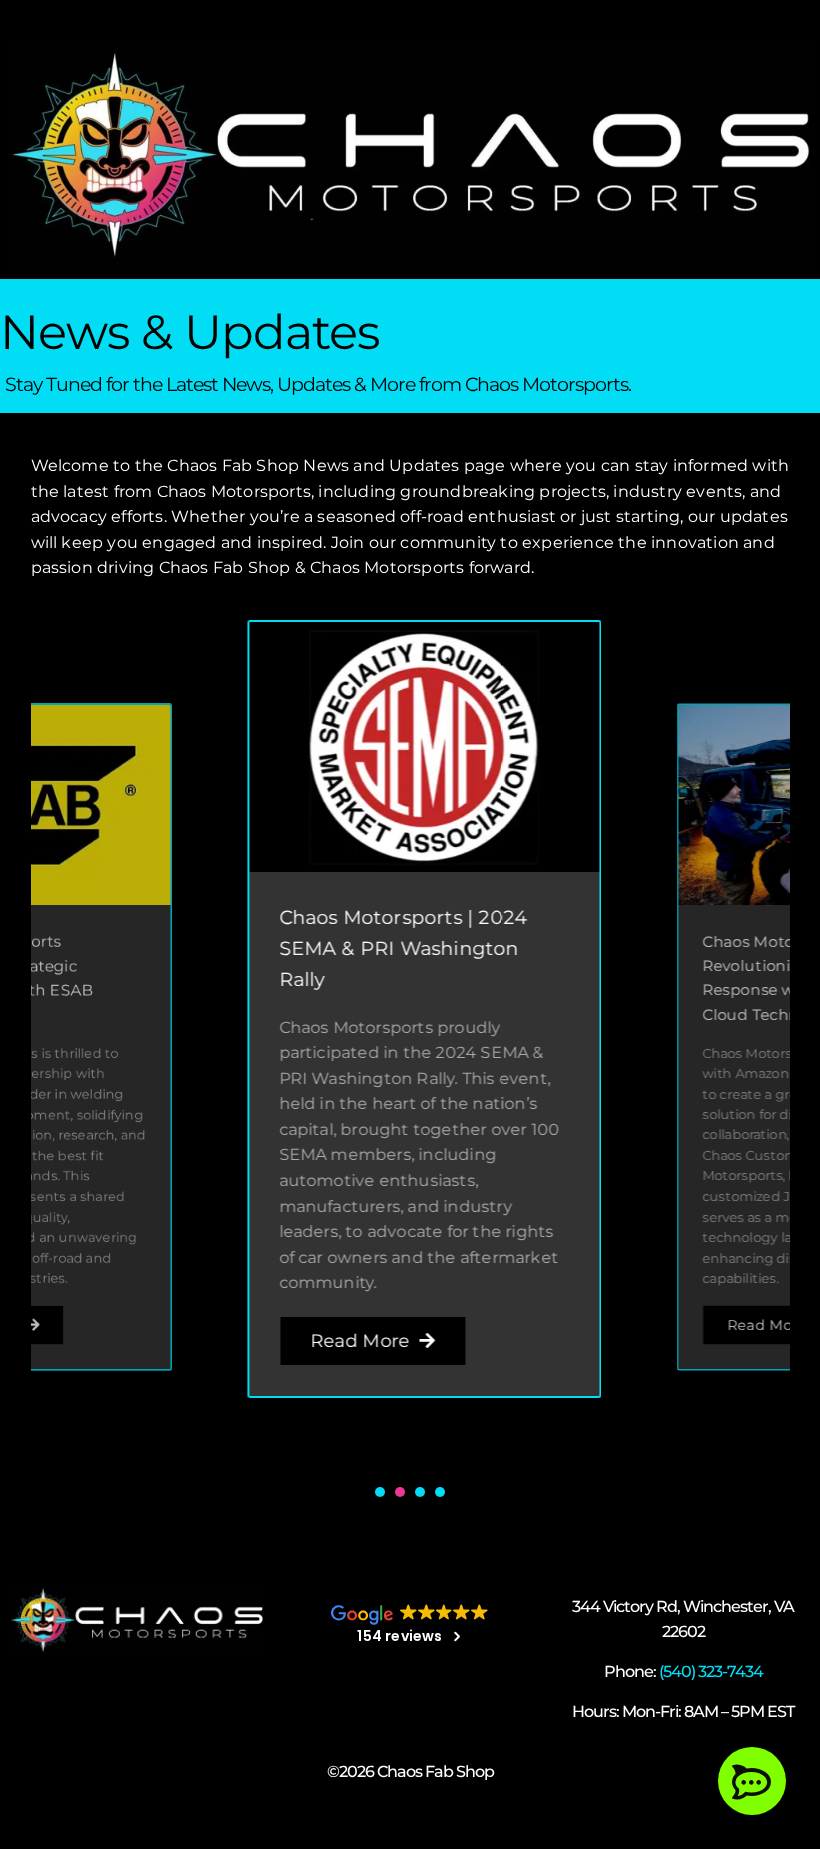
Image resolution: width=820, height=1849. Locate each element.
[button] (380, 1492)
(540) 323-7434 (711, 1671)
